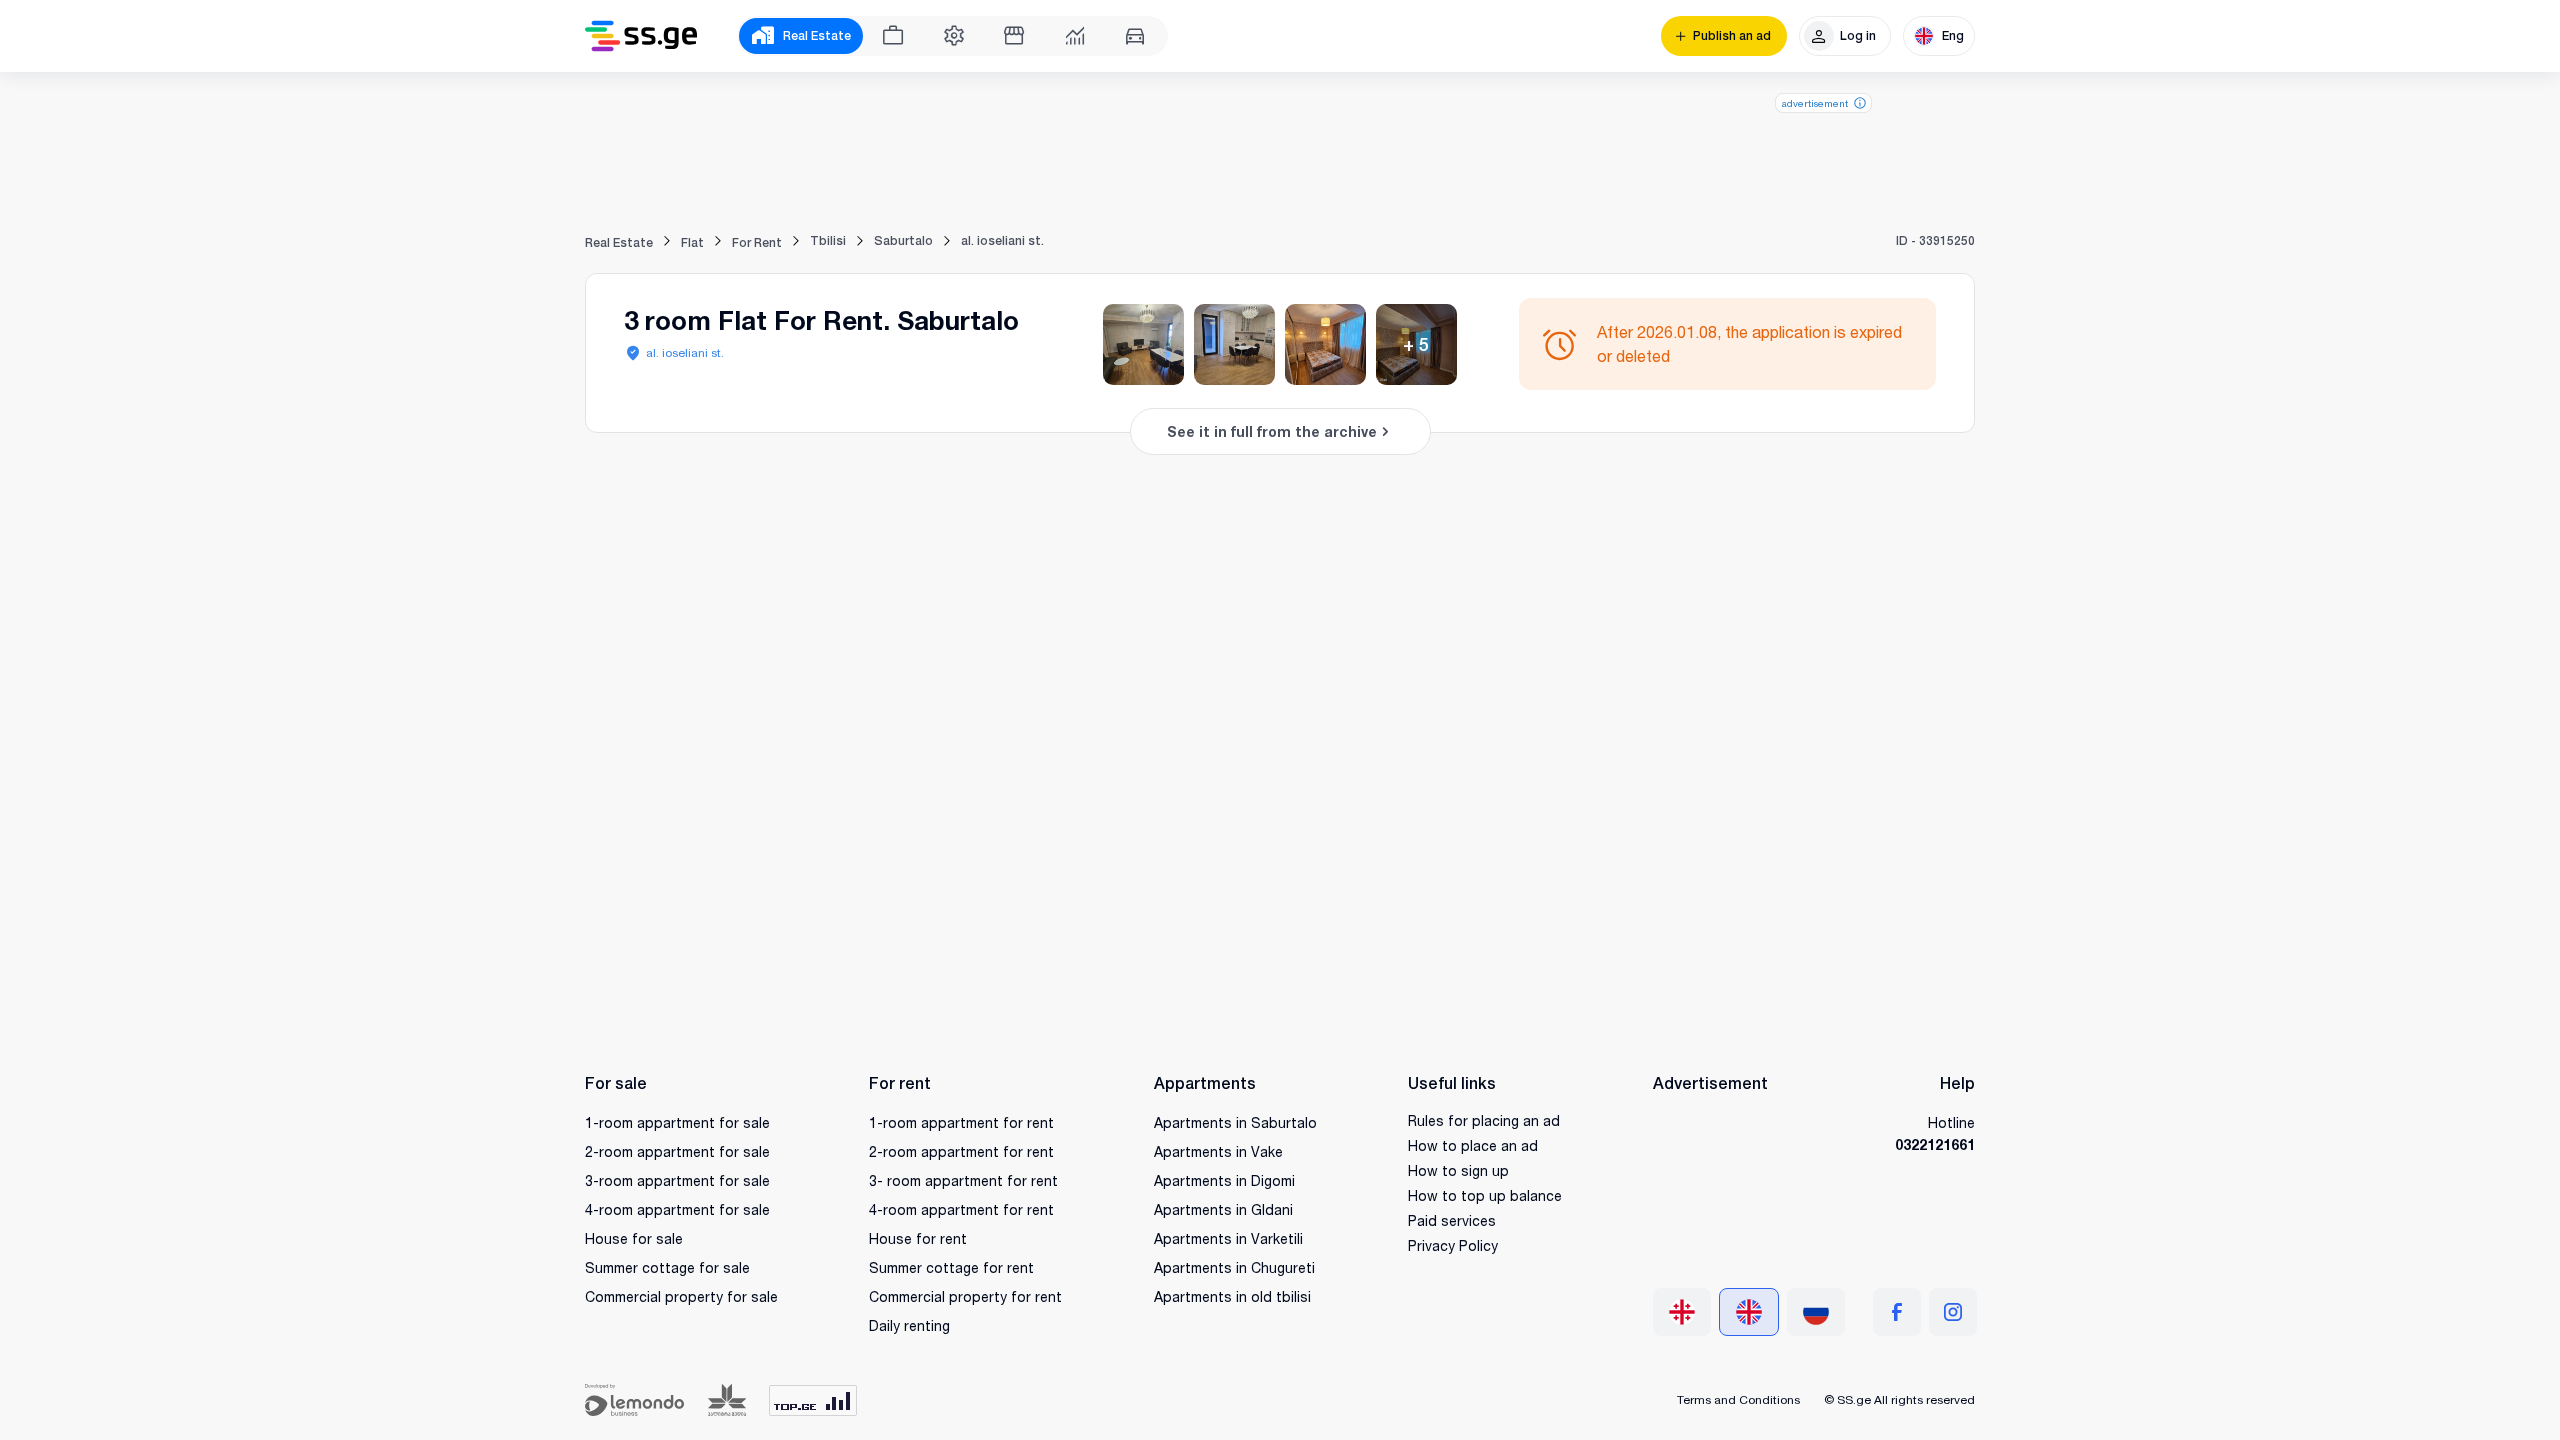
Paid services (1452, 1220)
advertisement (1815, 103)
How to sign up (1458, 1170)
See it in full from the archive (1272, 431)
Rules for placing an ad (1484, 1120)
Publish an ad (1732, 36)
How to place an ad (1473, 1145)
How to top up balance (1485, 1195)
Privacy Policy (1453, 1245)
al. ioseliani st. (685, 352)
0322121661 (1935, 1144)
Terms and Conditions (1738, 1399)
